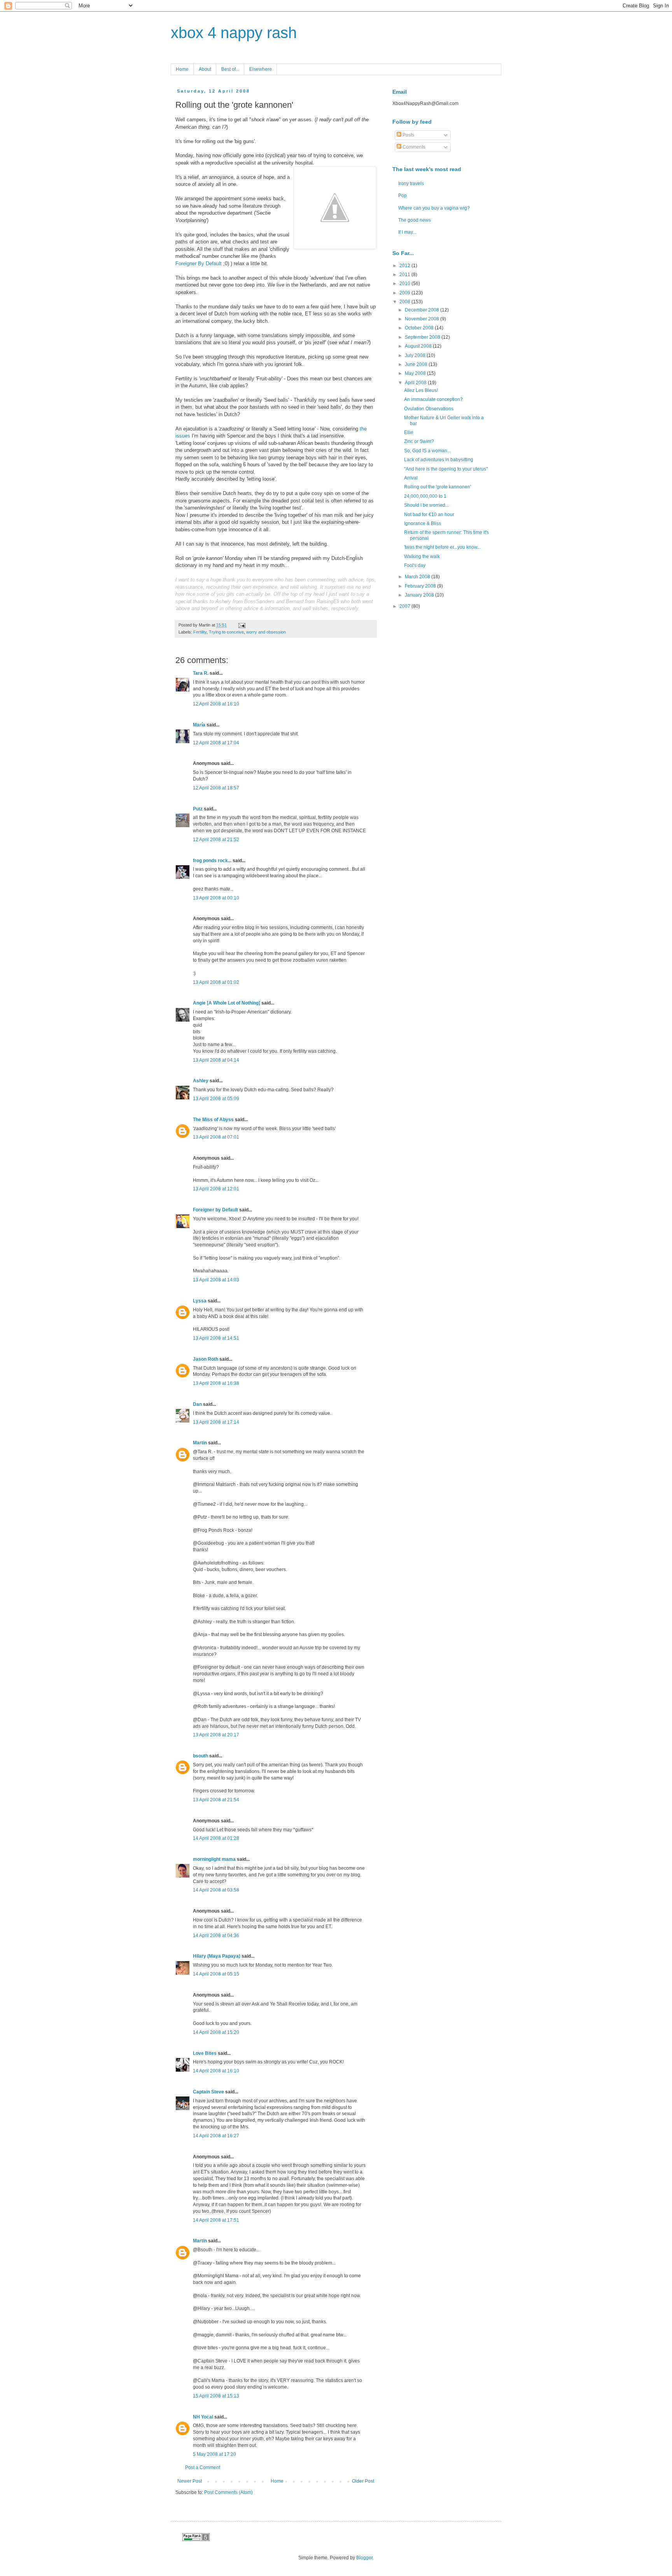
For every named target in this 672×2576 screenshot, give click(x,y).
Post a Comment (203, 2467)
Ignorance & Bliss (423, 523)
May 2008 (416, 373)
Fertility (200, 632)
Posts (408, 135)
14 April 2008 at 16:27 (216, 2136)
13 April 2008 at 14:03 (216, 1280)
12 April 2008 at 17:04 (216, 743)
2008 (405, 302)
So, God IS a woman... (427, 451)
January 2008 (420, 595)
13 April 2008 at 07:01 (216, 1137)
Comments (413, 147)
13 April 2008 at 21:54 (216, 1800)
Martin (200, 1443)
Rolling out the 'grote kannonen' (437, 487)
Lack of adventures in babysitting (439, 460)
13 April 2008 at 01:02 (216, 982)
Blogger (364, 2558)
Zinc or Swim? (419, 441)
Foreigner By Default (199, 263)
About (205, 69)
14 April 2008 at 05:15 (216, 1974)
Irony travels (411, 184)
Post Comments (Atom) (228, 2492)
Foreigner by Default (215, 1210)
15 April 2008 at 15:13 (216, 2396)
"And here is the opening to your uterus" (446, 469)
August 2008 (419, 346)
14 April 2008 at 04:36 (216, 1935)
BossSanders (260, 601)
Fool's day (415, 565)
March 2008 (418, 577)
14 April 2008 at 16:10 (216, 2071)
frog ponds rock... (212, 861)
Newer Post (190, 2481)
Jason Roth (206, 1359)
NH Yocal (203, 2417)
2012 (405, 266)
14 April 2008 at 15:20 (216, 2032)
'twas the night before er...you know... (442, 547)
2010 (405, 283)
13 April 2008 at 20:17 (216, 1735)
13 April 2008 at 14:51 (216, 1338)
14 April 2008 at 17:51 (216, 2220)
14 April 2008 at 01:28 (216, 1838)
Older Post (363, 2481)
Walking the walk (422, 556)
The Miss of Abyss (213, 1120)
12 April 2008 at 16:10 (216, 704)
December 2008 (423, 310)
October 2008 (420, 328)
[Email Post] (241, 625)
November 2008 (423, 319)
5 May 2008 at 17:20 (214, 2454)
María (199, 725)
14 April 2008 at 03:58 (216, 1890)
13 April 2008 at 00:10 (216, 898)
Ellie (409, 432)
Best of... (230, 69)
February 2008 (421, 586)
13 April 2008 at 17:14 (216, 1422)
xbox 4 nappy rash (234, 33)
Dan (197, 1404)
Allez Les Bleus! (421, 390)
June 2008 (417, 364)
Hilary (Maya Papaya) (217, 1956)
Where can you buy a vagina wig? (434, 208)
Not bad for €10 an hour (429, 514)
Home (182, 69)
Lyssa (200, 1301)
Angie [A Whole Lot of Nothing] (227, 1003)
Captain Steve (208, 2092)
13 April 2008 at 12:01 (216, 1189)
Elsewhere (261, 69)
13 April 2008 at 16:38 (216, 1383)
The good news (415, 220)
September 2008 (423, 337)
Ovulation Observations (429, 409)
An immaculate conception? (433, 399)
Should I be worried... (426, 505)
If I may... (407, 232)
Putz (198, 809)
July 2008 (416, 355)
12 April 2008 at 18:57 (216, 788)
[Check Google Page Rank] (196, 2539)
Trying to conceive (226, 632)
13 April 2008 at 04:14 (216, 1060)
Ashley (201, 1081)
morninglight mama (214, 1859)
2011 (405, 275)
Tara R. (201, 673)
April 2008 (416, 383)
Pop (402, 196)
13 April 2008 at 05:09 (216, 1099)
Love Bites (205, 2053)
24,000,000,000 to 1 (425, 496)
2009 (405, 293)
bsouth (200, 1756)
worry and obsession (266, 632)
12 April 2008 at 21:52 (216, 840)
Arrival (411, 478)
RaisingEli (328, 601)
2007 (405, 606)
